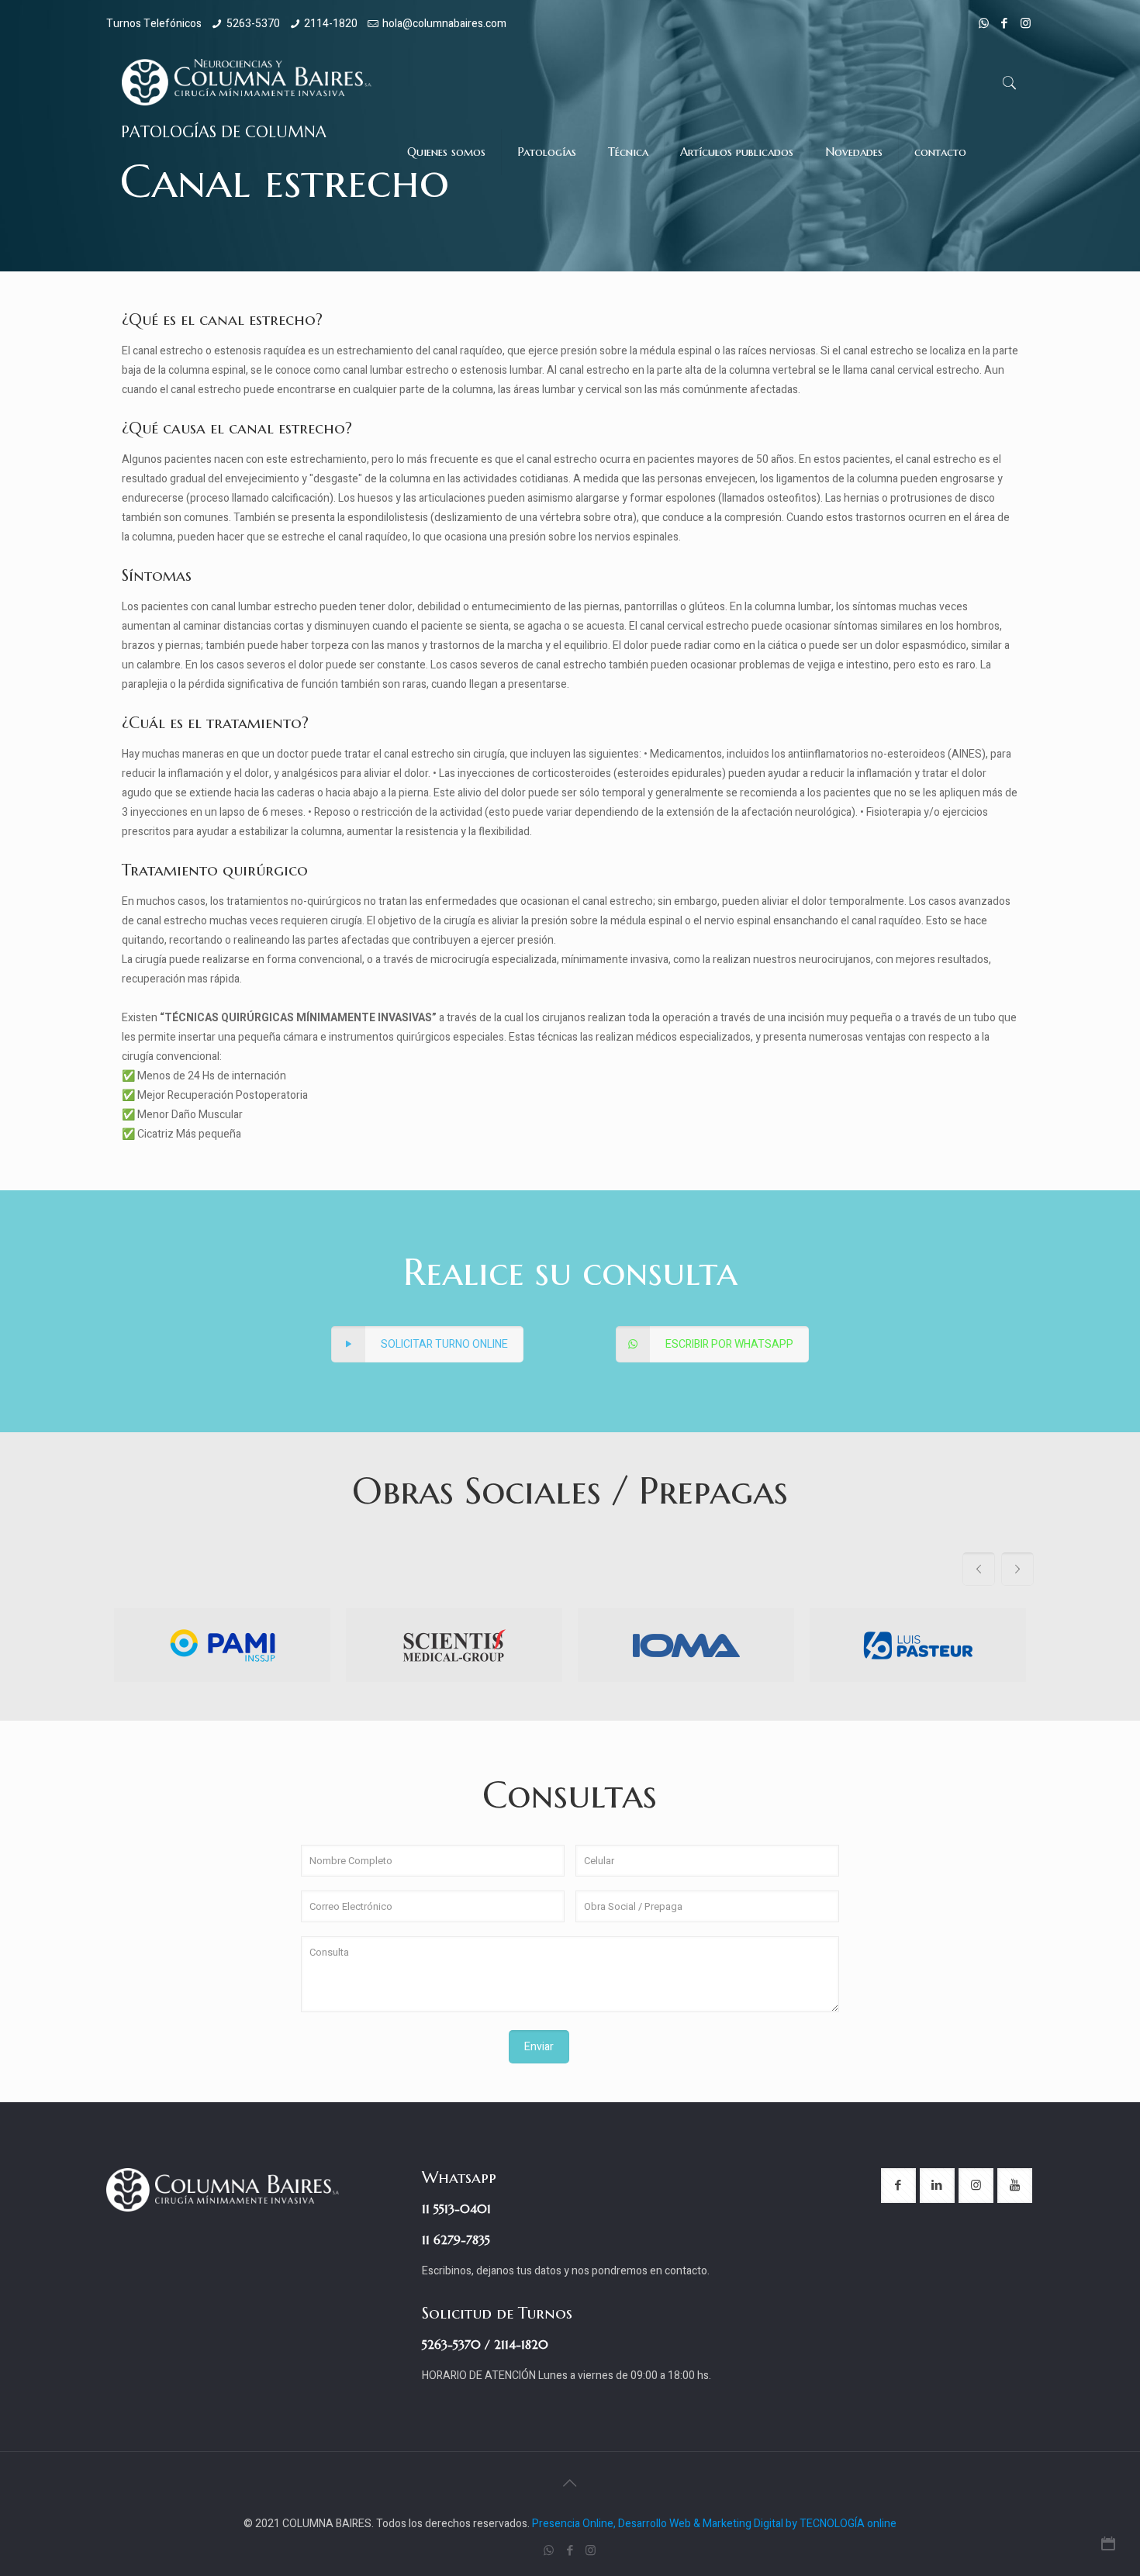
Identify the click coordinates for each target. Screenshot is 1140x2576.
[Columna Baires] (247, 82)
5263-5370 (253, 24)
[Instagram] (1026, 23)
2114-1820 (331, 24)
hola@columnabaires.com (444, 24)
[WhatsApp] (984, 23)
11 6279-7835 (456, 2240)
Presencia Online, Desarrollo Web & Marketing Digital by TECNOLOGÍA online (714, 2524)
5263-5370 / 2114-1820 (485, 2345)
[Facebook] (1005, 23)
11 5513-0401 (456, 2209)
